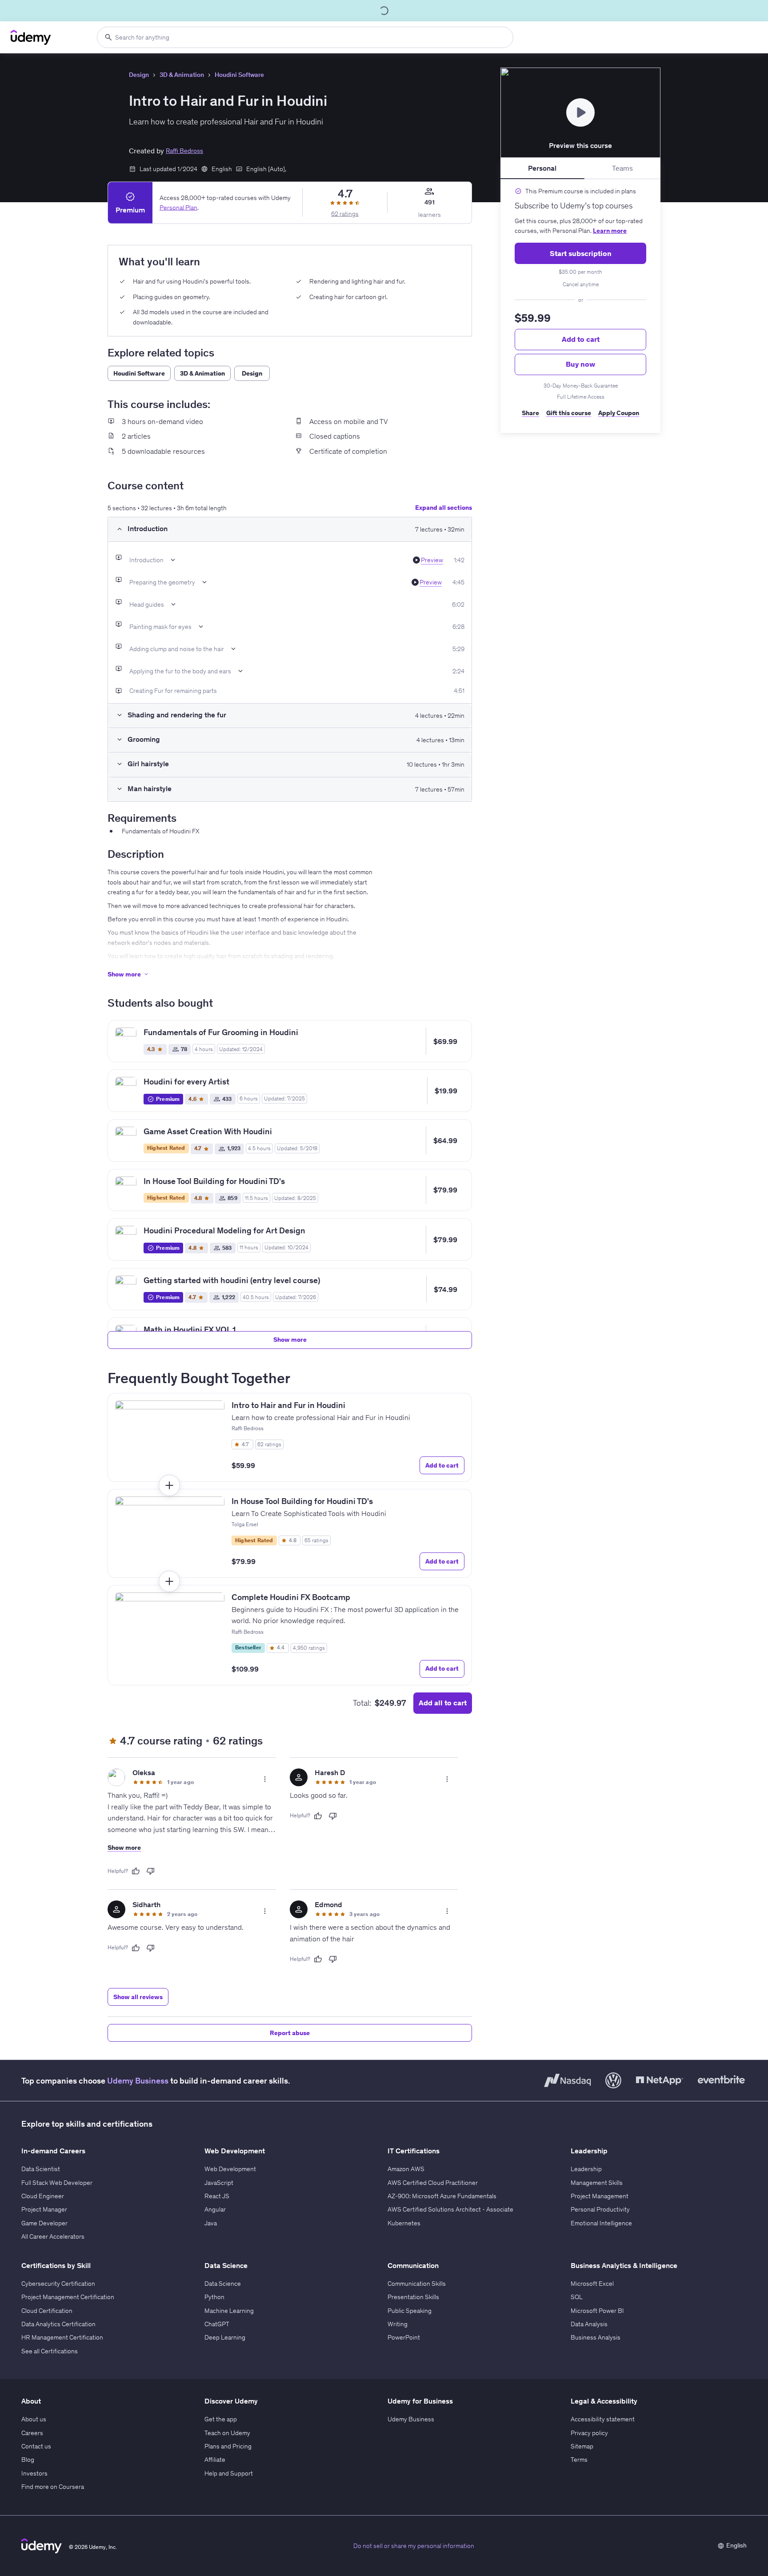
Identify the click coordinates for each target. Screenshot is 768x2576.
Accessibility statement (603, 2419)
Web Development (230, 2169)
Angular (215, 2209)
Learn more (610, 231)
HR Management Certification (62, 2337)
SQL (577, 2297)
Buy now (580, 364)
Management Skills (597, 2183)
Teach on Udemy (227, 2433)
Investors (34, 2473)
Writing (398, 2324)
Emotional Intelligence (601, 2223)
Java (211, 2223)
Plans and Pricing (228, 2446)
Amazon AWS (406, 2169)
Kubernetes (404, 2223)
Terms (579, 2460)
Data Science (223, 2284)
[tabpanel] (580, 306)
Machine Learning (229, 2311)
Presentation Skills (413, 2297)
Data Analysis (589, 2324)
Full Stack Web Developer (57, 2183)
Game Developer (44, 2223)
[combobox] (305, 37)
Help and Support (229, 2473)
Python (214, 2297)
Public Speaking (410, 2311)
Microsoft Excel (592, 2284)
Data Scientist (41, 2169)
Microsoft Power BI (597, 2311)
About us (34, 2419)
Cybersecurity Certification (58, 2284)
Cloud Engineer (43, 2196)
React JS (217, 2196)
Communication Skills (417, 2284)
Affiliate (215, 2460)
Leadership (586, 2169)
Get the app (221, 2419)
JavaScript (219, 2183)
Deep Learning (225, 2337)
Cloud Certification (47, 2311)
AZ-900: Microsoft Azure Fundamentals (442, 2196)
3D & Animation (182, 75)
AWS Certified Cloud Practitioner (433, 2183)
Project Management (600, 2196)
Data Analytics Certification (58, 2324)
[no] (151, 1871)
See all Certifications (50, 2351)
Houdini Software (239, 75)
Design (139, 75)
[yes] (136, 1871)
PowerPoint (404, 2337)
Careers (32, 2433)
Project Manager (44, 2209)
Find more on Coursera (53, 2487)
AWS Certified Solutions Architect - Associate (450, 2209)
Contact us (36, 2446)
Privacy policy (589, 2433)
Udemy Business (138, 2081)
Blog (28, 2460)
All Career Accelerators (53, 2236)
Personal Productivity (600, 2209)
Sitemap (582, 2446)
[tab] (542, 168)
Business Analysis (596, 2337)
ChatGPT (217, 2324)
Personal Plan (178, 208)
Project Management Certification (68, 2297)
